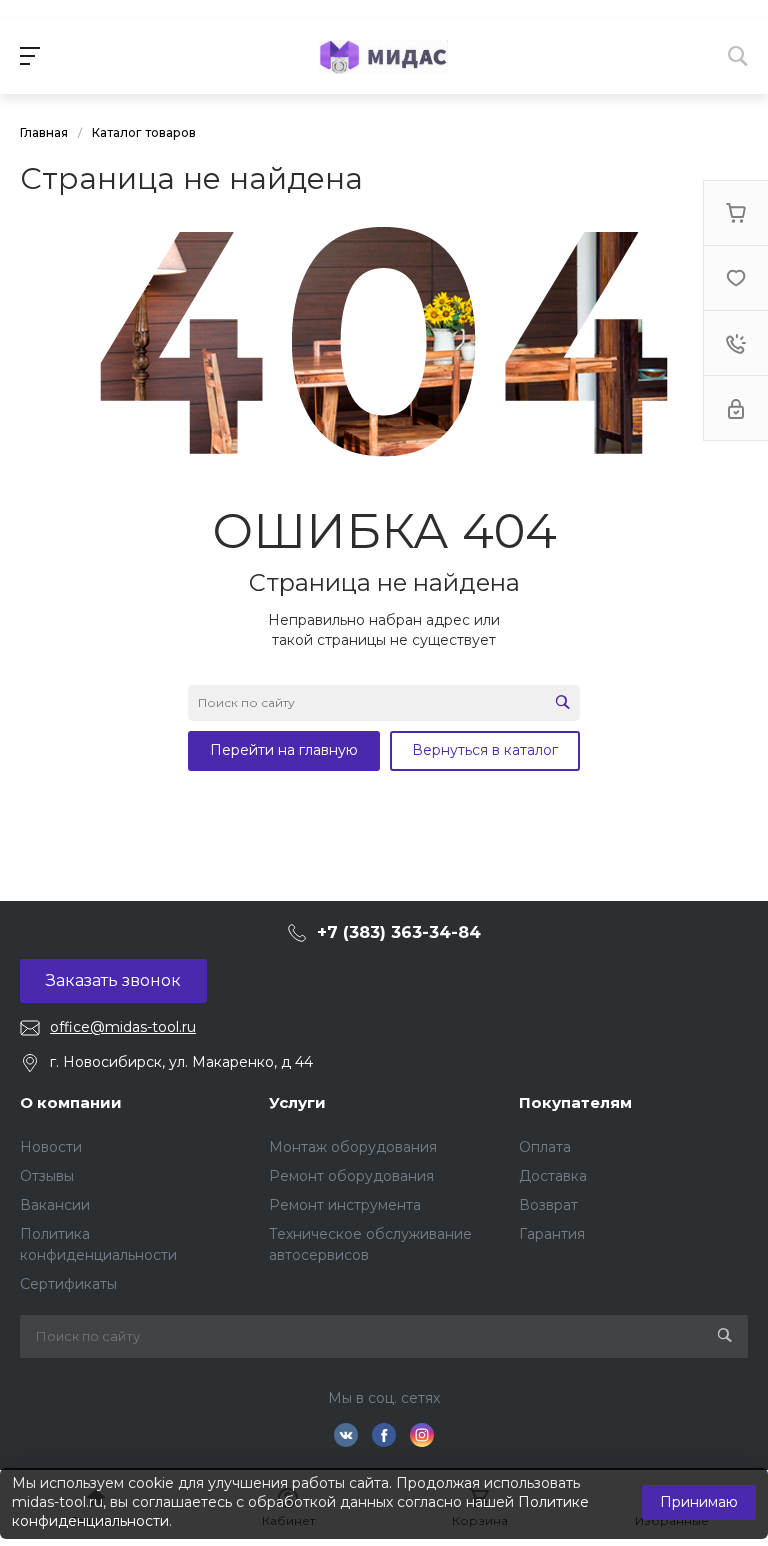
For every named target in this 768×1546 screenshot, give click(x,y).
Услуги (297, 1102)
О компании (71, 1102)
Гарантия (552, 1234)
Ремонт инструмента (345, 1205)
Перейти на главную (284, 750)
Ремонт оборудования (351, 1176)
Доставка (553, 1176)
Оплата (545, 1147)
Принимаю (699, 1502)
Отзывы (47, 1176)
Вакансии (55, 1205)
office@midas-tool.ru (123, 1027)
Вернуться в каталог (485, 750)
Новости (51, 1147)
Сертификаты (68, 1284)
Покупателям (575, 1102)
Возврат (548, 1205)
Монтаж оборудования (353, 1147)
